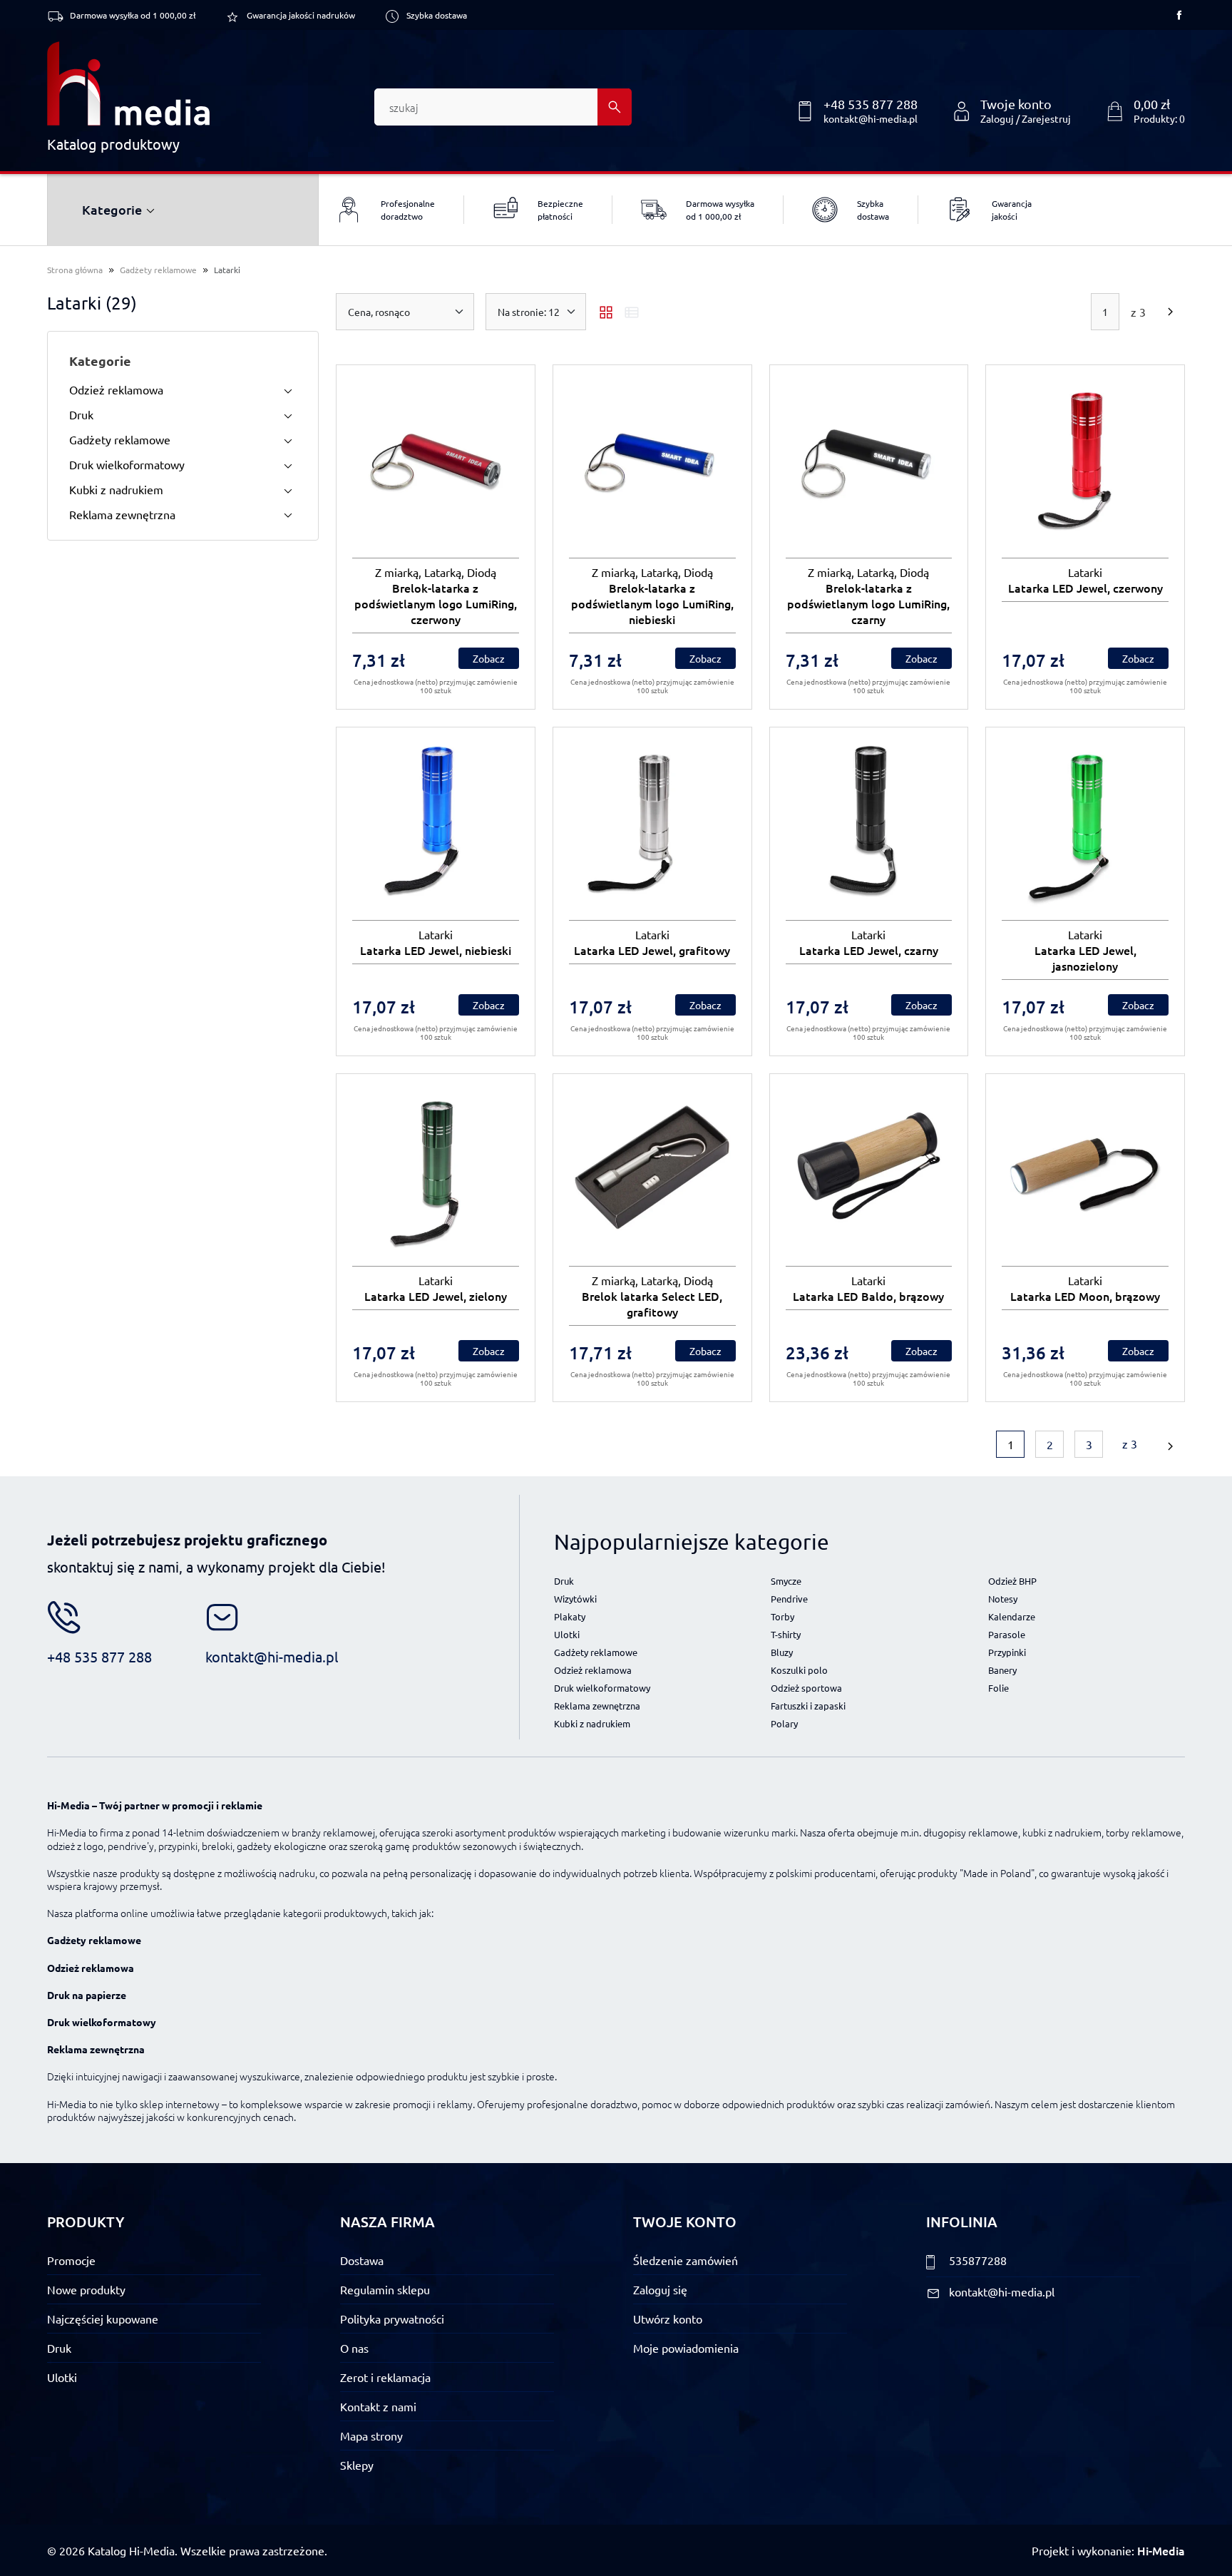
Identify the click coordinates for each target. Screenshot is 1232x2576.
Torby (782, 1616)
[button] (1145, 111)
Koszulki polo (799, 1670)
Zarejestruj (1046, 118)
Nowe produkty (86, 2289)
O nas (354, 2348)
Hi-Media (1161, 2550)
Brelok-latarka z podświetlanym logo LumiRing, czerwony (436, 603)
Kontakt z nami (378, 2406)
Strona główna (75, 270)
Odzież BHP (1012, 1581)
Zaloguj (997, 118)
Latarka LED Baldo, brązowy (868, 1296)
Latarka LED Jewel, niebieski (436, 950)
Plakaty (570, 1616)
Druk (81, 414)
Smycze (786, 1581)
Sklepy (357, 2465)
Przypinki (1007, 1652)
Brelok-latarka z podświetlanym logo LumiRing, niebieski (652, 603)
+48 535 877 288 (871, 104)
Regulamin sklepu (385, 2289)
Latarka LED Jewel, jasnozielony (1085, 958)
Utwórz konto (668, 2319)
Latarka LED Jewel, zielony (436, 1296)
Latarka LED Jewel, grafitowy (652, 950)
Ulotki (567, 1634)
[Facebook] (1179, 15)
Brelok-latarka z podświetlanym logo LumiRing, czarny (868, 603)
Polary (784, 1723)
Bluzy (782, 1652)
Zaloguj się (660, 2289)
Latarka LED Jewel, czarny (869, 950)
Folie (999, 1688)
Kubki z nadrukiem (116, 489)
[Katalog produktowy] (128, 83)
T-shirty (786, 1634)
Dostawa (362, 2260)
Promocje (71, 2260)
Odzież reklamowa (116, 389)
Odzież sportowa (806, 1688)
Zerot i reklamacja (385, 2377)
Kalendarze (1012, 1616)
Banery (1002, 1670)
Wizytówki (575, 1599)
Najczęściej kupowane (103, 2319)
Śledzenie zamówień (686, 2260)
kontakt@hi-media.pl (871, 118)
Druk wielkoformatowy (127, 464)
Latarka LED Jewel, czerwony (1085, 588)
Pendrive (789, 1599)
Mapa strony (371, 2436)
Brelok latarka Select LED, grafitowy (652, 1304)
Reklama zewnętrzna (122, 514)
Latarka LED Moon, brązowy (1085, 1296)
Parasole (1007, 1634)
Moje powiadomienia (686, 2348)
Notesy (1003, 1599)
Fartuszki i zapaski (808, 1706)
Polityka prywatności (392, 2319)
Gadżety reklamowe (158, 270)
